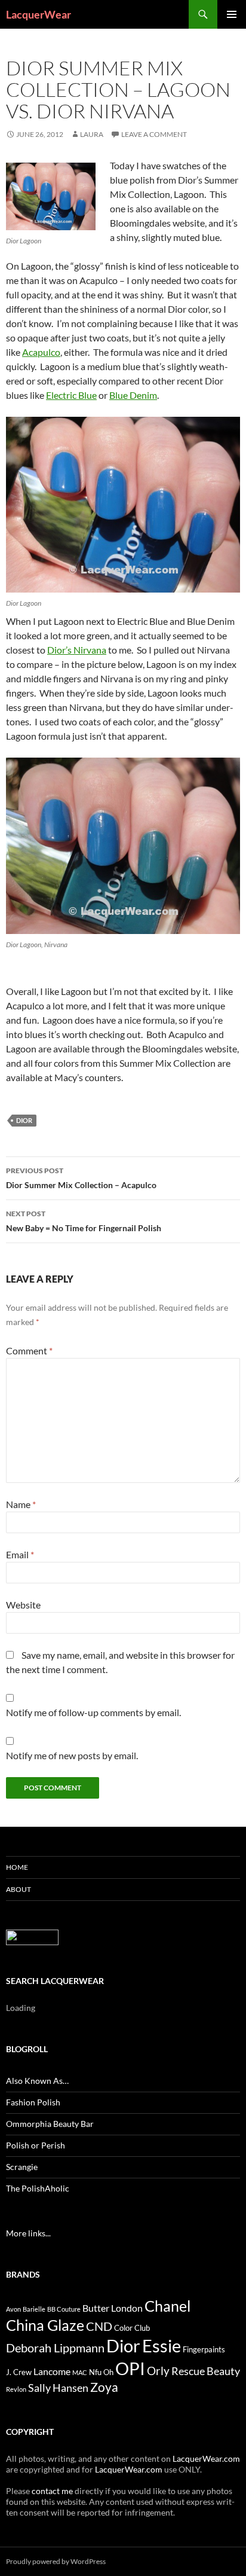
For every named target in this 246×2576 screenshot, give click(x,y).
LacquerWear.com (206, 2459)
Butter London (113, 2308)
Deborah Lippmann (55, 2348)
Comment (29, 1350)
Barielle (34, 2309)
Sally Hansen (58, 2388)
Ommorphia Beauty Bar (50, 2124)
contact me (52, 2491)
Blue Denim (133, 395)
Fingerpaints (204, 2349)
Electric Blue (71, 395)
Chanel (167, 2306)
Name (21, 1504)
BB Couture (64, 2309)
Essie (162, 2345)
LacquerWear (39, 14)
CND (99, 2326)
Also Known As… (37, 2081)
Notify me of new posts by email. (72, 1755)
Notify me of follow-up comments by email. (93, 1712)
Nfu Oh (101, 2372)
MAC (80, 2372)
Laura (92, 134)
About (19, 1889)
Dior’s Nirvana (77, 650)
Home (17, 1867)
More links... (28, 2233)
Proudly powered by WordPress (56, 2561)
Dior (24, 1120)
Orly (158, 2371)
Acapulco (41, 352)
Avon (13, 2309)
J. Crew (19, 2372)
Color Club (132, 2328)
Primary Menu (232, 14)
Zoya (104, 2387)
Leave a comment (154, 134)
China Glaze (45, 2325)
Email (20, 1554)
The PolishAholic (38, 2188)
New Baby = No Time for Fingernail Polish (84, 1221)
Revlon (16, 2389)
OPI (130, 2368)
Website (23, 1605)
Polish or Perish (36, 2145)
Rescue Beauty (206, 2371)
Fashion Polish (33, 2102)
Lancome (52, 2371)
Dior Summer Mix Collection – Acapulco (81, 1178)
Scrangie (22, 2167)
